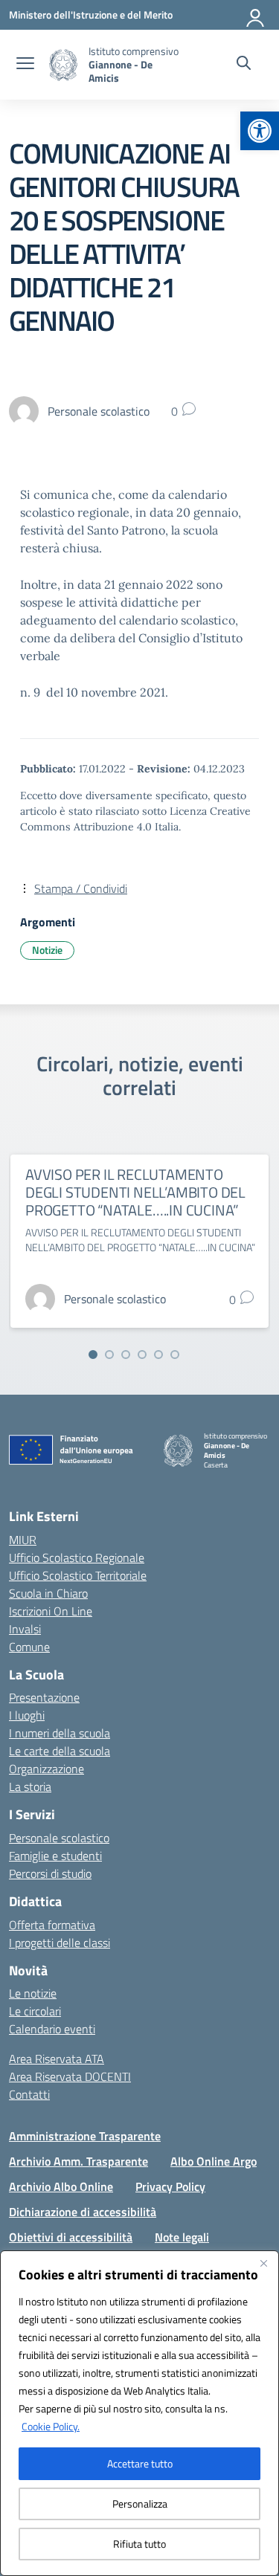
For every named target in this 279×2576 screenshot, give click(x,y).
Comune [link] (29, 1647)
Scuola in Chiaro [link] (48, 1593)
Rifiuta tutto (139, 2544)
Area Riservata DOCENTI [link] (70, 2076)
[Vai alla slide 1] (93, 1355)
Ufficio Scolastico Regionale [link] (77, 1557)
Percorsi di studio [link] (50, 1873)
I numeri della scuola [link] (60, 1733)
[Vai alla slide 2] (109, 1355)
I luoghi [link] (27, 1715)
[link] (260, 131)
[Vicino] (263, 2263)
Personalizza (140, 2504)
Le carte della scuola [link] (60, 1751)
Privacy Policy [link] (170, 2186)
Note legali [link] (182, 2237)
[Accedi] (256, 15)
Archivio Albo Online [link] (61, 2186)
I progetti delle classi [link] (60, 1943)
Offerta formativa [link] (52, 1925)
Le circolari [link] (35, 2011)
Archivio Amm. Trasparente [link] (78, 2161)
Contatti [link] (29, 2094)
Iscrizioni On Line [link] (51, 1611)
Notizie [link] (47, 950)
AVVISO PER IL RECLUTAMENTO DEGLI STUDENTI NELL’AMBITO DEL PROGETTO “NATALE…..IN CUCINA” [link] (135, 1192)
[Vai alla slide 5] (158, 1355)
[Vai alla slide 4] (142, 1355)
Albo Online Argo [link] (214, 2161)
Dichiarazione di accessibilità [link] (83, 2212)
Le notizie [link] (33, 1993)
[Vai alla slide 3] (126, 1355)
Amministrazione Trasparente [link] (85, 2136)
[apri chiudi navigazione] (25, 65)
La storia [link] (30, 1786)
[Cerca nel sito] (244, 65)
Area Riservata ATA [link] (57, 2059)
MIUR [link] (23, 1540)
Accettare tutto (140, 2463)
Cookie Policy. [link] (51, 2426)
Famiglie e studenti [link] (55, 1856)
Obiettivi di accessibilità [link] (71, 2237)
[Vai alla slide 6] (175, 1355)
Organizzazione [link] (46, 1769)
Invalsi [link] (25, 1629)
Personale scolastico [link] (59, 1838)
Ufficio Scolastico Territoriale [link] (78, 1575)
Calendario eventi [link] (52, 2029)
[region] (139, 2413)
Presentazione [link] (44, 1697)
